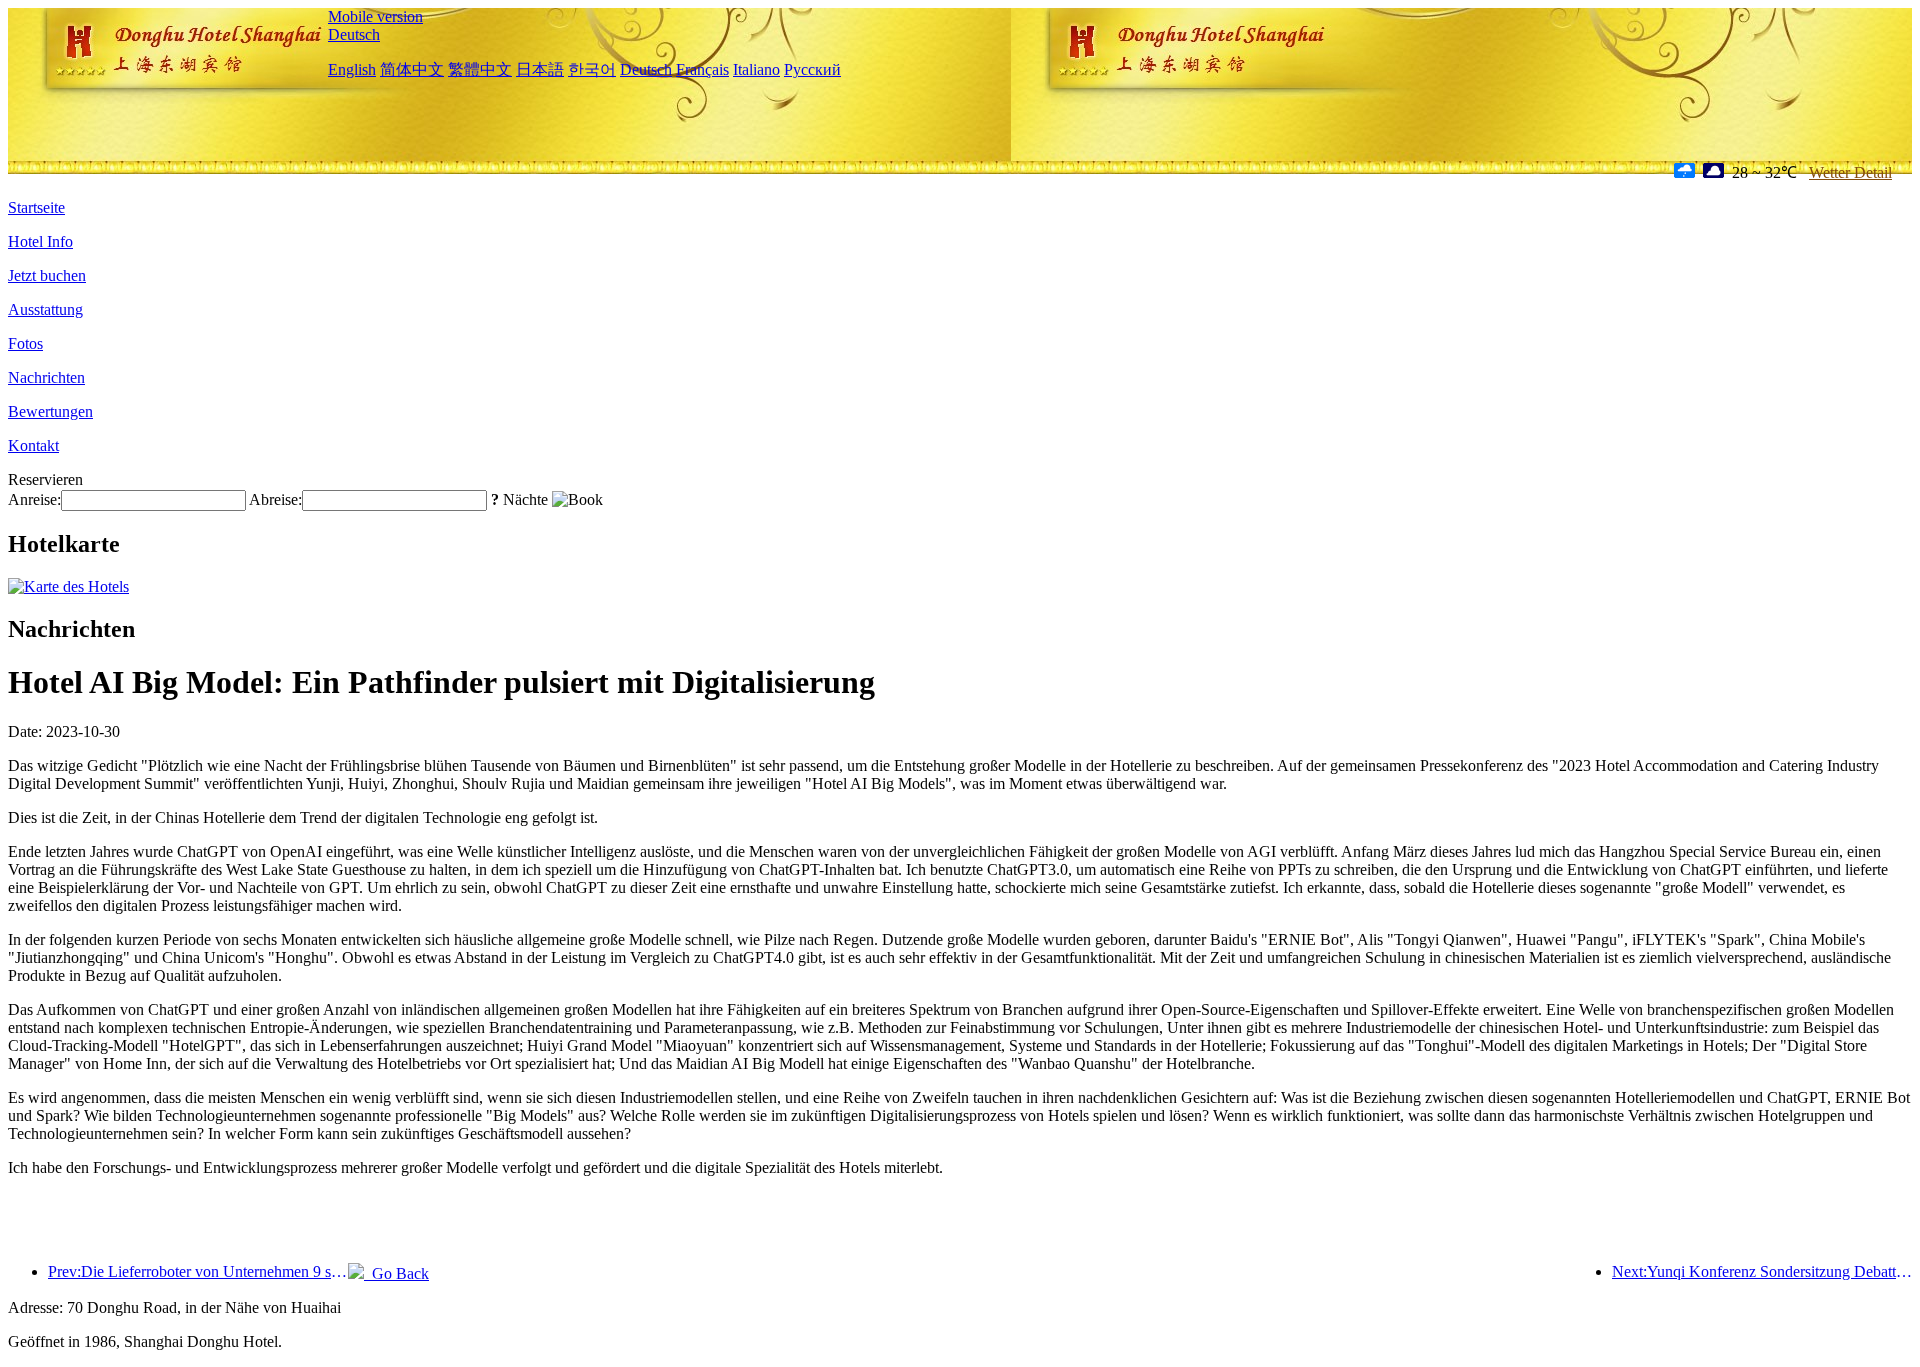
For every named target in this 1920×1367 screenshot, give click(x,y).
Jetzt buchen (47, 275)
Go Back (396, 1273)
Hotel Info (40, 241)
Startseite (36, 207)
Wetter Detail (1850, 172)
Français (702, 69)
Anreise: (34, 499)
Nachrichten (46, 377)
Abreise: (275, 499)
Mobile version (375, 16)
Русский (812, 69)
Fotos (25, 343)
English (352, 69)
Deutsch (354, 34)
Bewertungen (50, 411)
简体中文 (412, 69)
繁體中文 (480, 69)
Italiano (756, 69)
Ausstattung (45, 309)
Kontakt (33, 445)
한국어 (592, 69)
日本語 (540, 69)
